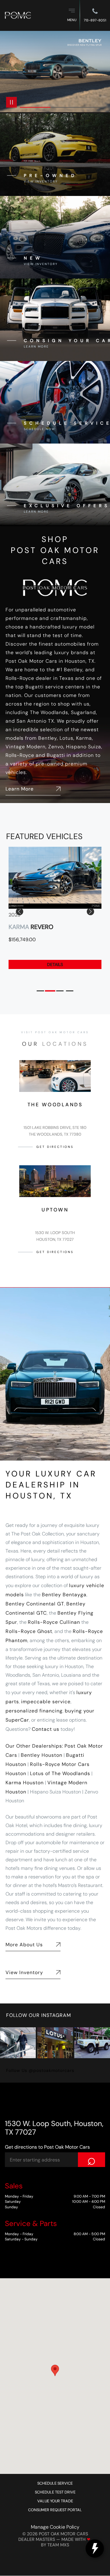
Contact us (46, 1729)
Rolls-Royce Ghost (29, 1631)
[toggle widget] (95, 2548)
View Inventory (24, 1972)
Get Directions (55, 1147)
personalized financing (34, 1711)
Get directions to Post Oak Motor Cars (47, 2147)
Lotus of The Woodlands (60, 1773)
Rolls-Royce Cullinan (54, 1622)
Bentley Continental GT (35, 1604)
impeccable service (46, 1702)
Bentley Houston (42, 1755)
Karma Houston (25, 1783)
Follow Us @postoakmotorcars (40, 2070)
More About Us (24, 1945)
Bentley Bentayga (64, 1595)
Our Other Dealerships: (34, 1746)
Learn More (20, 789)
